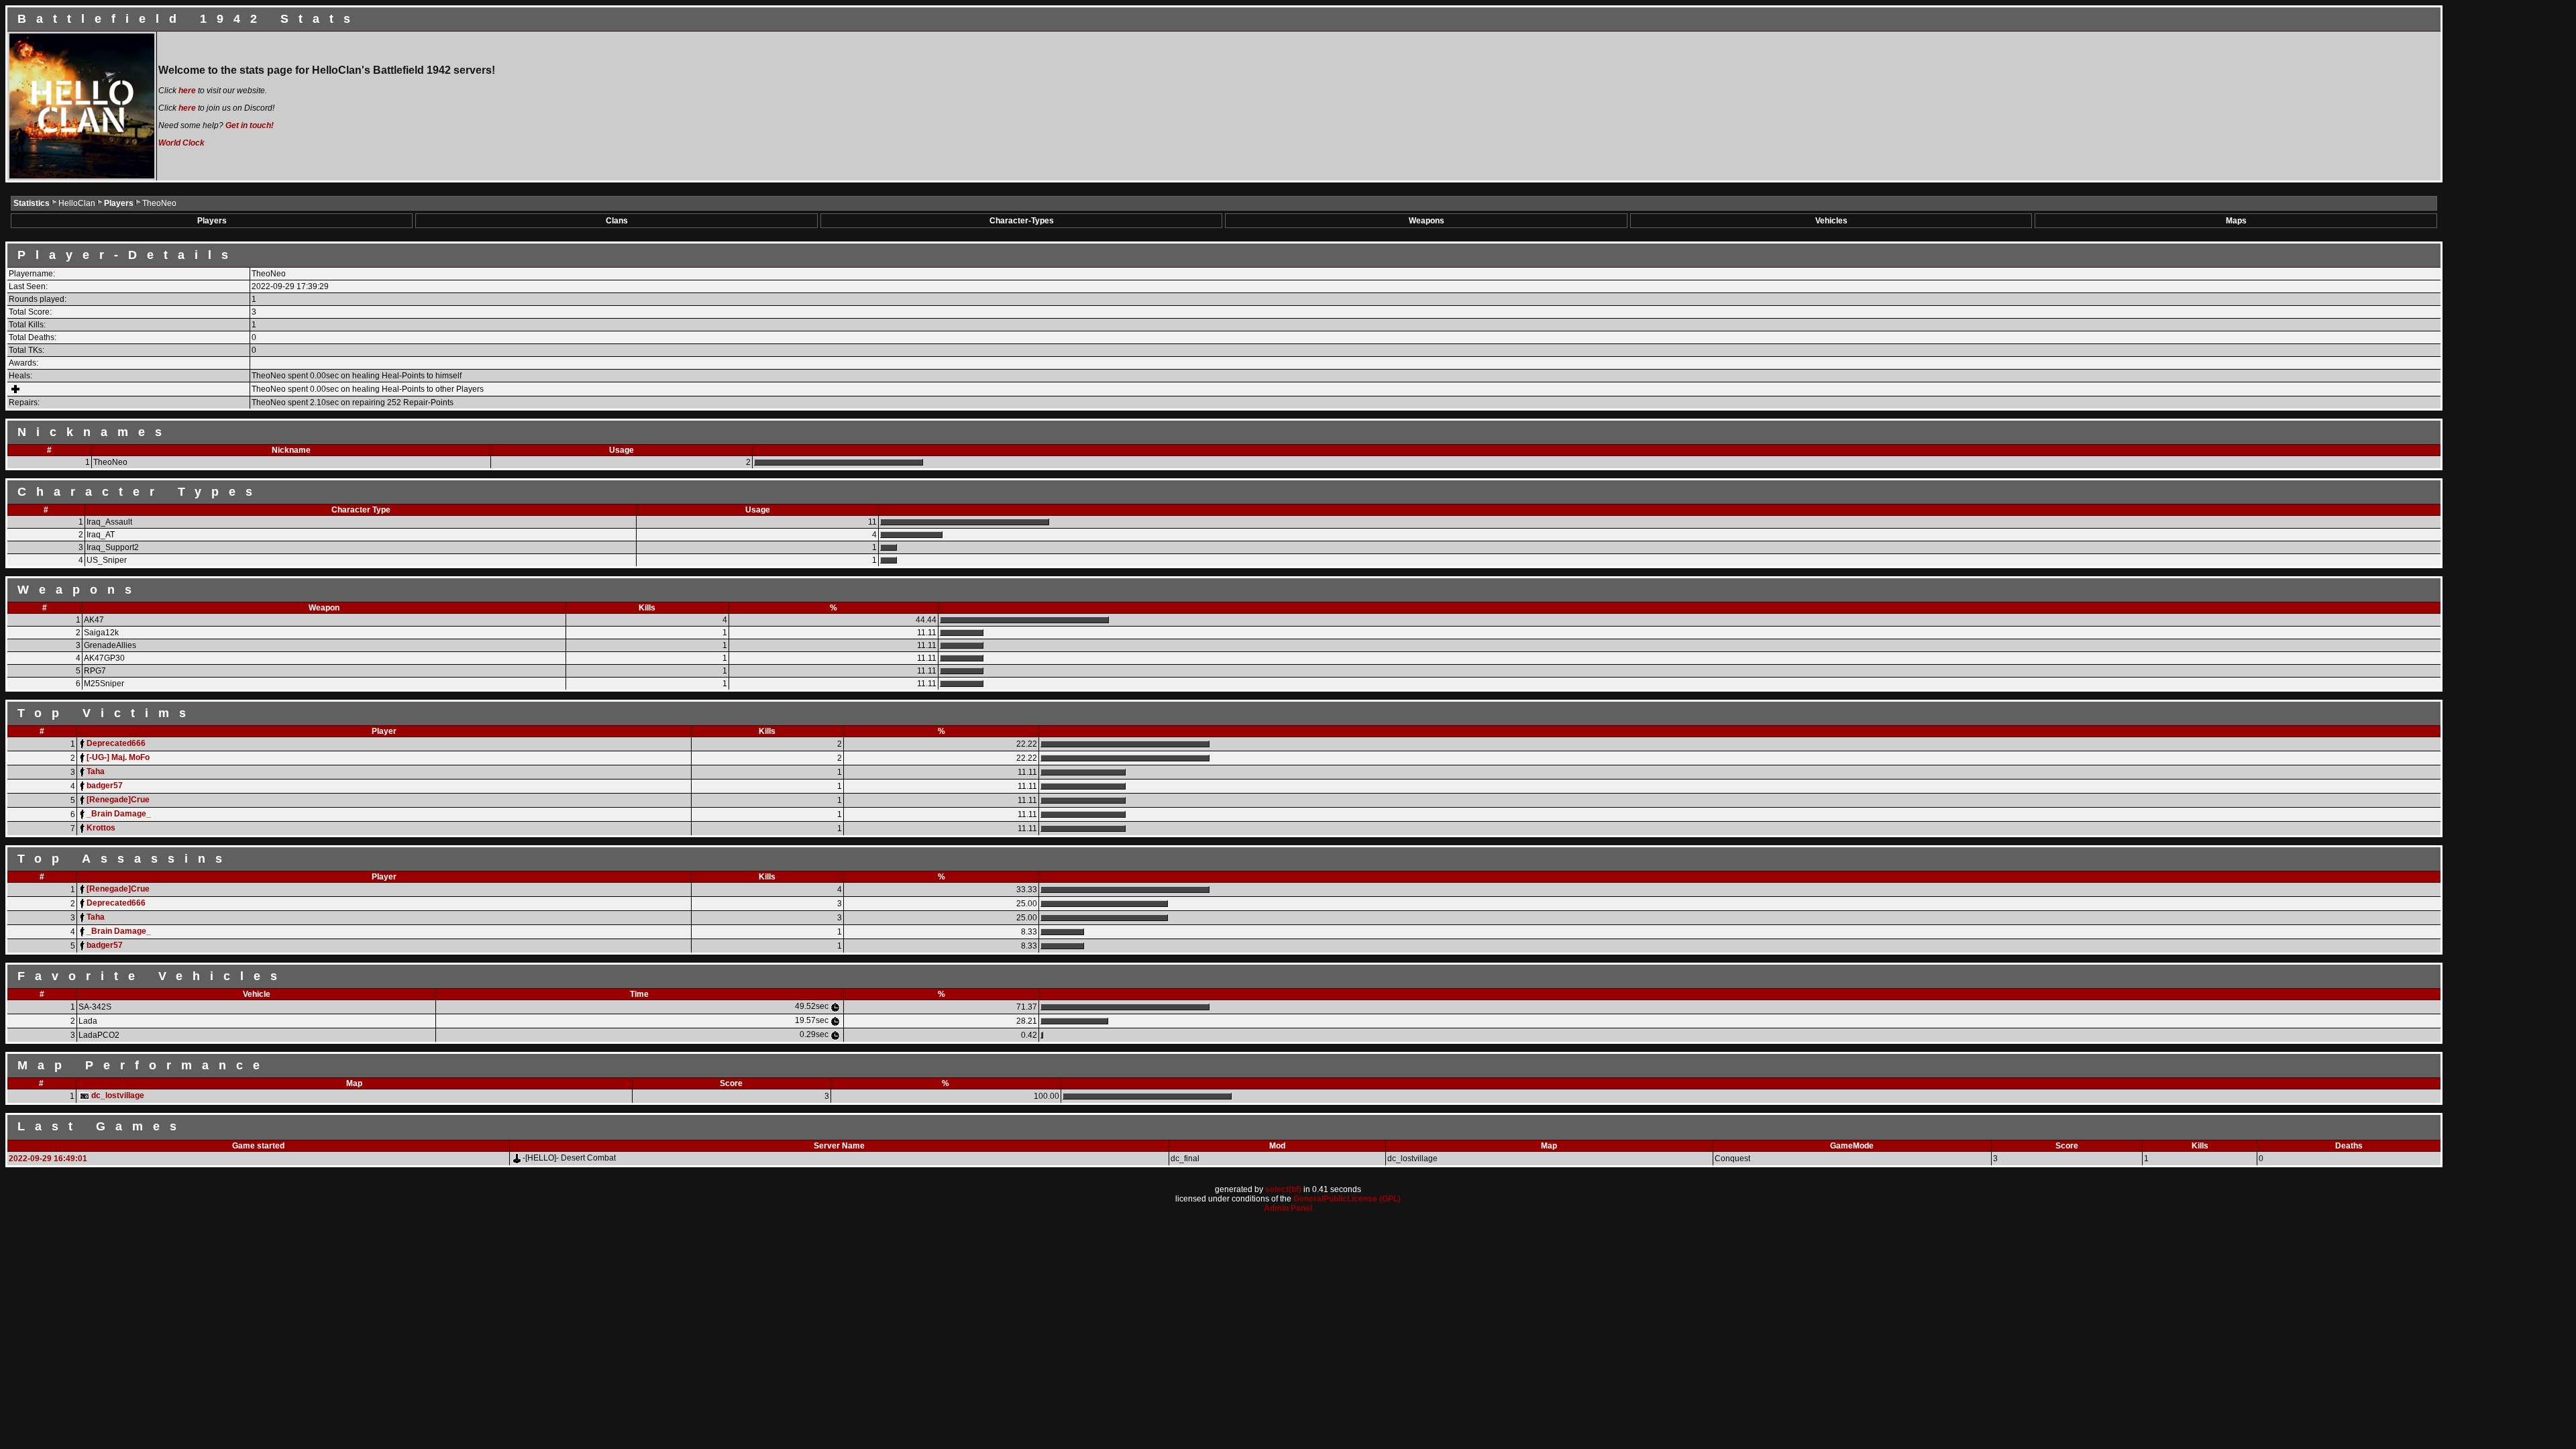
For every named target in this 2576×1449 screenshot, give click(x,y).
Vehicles (1831, 221)
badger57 (105, 786)
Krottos (101, 828)
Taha (96, 771)
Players (120, 203)
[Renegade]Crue (118, 800)
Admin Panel (1288, 1208)
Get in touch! (250, 125)
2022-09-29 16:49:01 (48, 1159)
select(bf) (1283, 1189)
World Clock (181, 143)
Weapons (1427, 221)
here (187, 91)
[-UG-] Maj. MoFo (118, 757)
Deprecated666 (116, 743)
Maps (2236, 221)
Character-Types (1022, 221)
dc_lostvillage (118, 1095)
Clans (617, 221)
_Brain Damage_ (119, 814)
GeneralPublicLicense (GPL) (1347, 1199)
